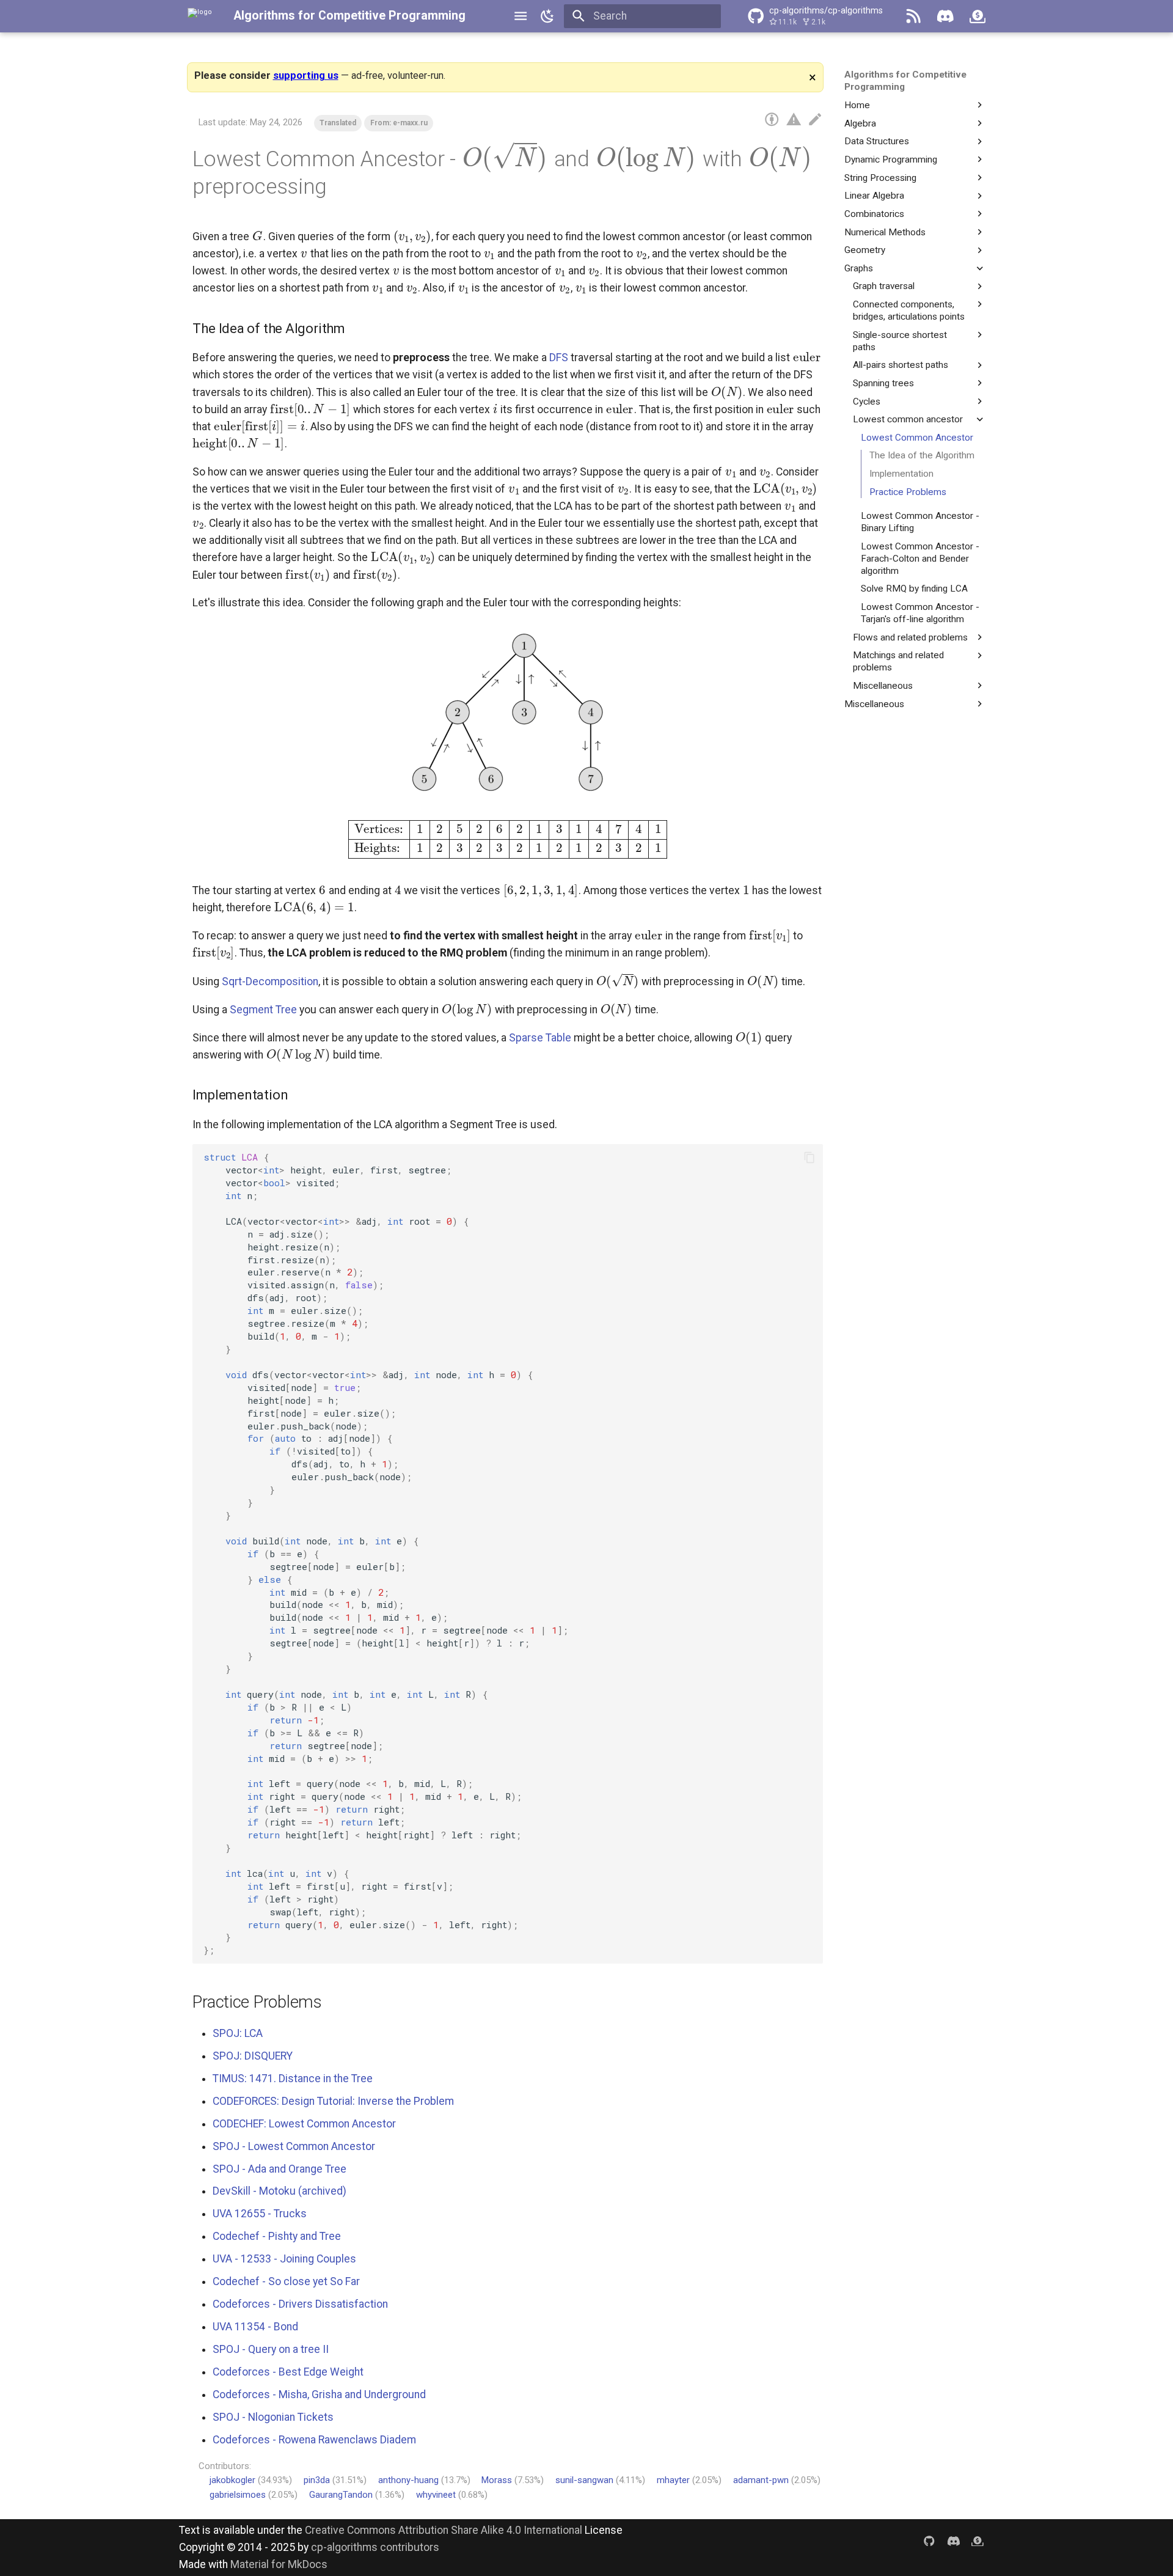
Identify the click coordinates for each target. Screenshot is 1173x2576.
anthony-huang (408, 2480)
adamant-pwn (761, 2480)
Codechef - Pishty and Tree (277, 2236)
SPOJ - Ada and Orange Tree (280, 2169)
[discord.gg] (953, 2540)
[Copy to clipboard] (809, 1157)
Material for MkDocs (279, 2564)
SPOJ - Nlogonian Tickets (273, 2417)
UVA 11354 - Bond (255, 2327)
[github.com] (929, 2540)
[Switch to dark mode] (547, 16)
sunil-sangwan (584, 2480)
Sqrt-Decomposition (270, 982)
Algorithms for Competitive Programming (349, 16)
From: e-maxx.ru (399, 123)
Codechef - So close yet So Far (286, 2281)
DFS (559, 358)
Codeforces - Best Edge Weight (288, 2372)
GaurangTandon (341, 2495)
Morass (497, 2480)
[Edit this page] (815, 120)
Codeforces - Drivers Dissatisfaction (300, 2304)
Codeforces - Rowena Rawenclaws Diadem (314, 2440)
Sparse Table (540, 1038)
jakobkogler (232, 2480)
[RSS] (913, 16)
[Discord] (945, 16)
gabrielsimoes (238, 2495)
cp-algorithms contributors (375, 2547)
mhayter (673, 2480)
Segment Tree (263, 1010)
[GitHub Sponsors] (977, 16)
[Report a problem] (794, 120)
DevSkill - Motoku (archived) (280, 2191)
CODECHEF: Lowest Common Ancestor (304, 2124)
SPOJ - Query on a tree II (271, 2349)
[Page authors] (772, 120)
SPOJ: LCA (238, 2033)
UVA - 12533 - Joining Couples (284, 2259)
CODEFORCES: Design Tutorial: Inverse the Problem (333, 2101)
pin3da (317, 2480)
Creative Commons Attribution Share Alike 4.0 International (444, 2530)
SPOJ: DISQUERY (253, 2056)
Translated (338, 123)
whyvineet (436, 2495)
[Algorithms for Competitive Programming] (200, 16)
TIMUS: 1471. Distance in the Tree (293, 2079)
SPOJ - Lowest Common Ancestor (294, 2146)
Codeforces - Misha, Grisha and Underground (319, 2394)
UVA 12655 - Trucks (260, 2214)
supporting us (306, 75)
